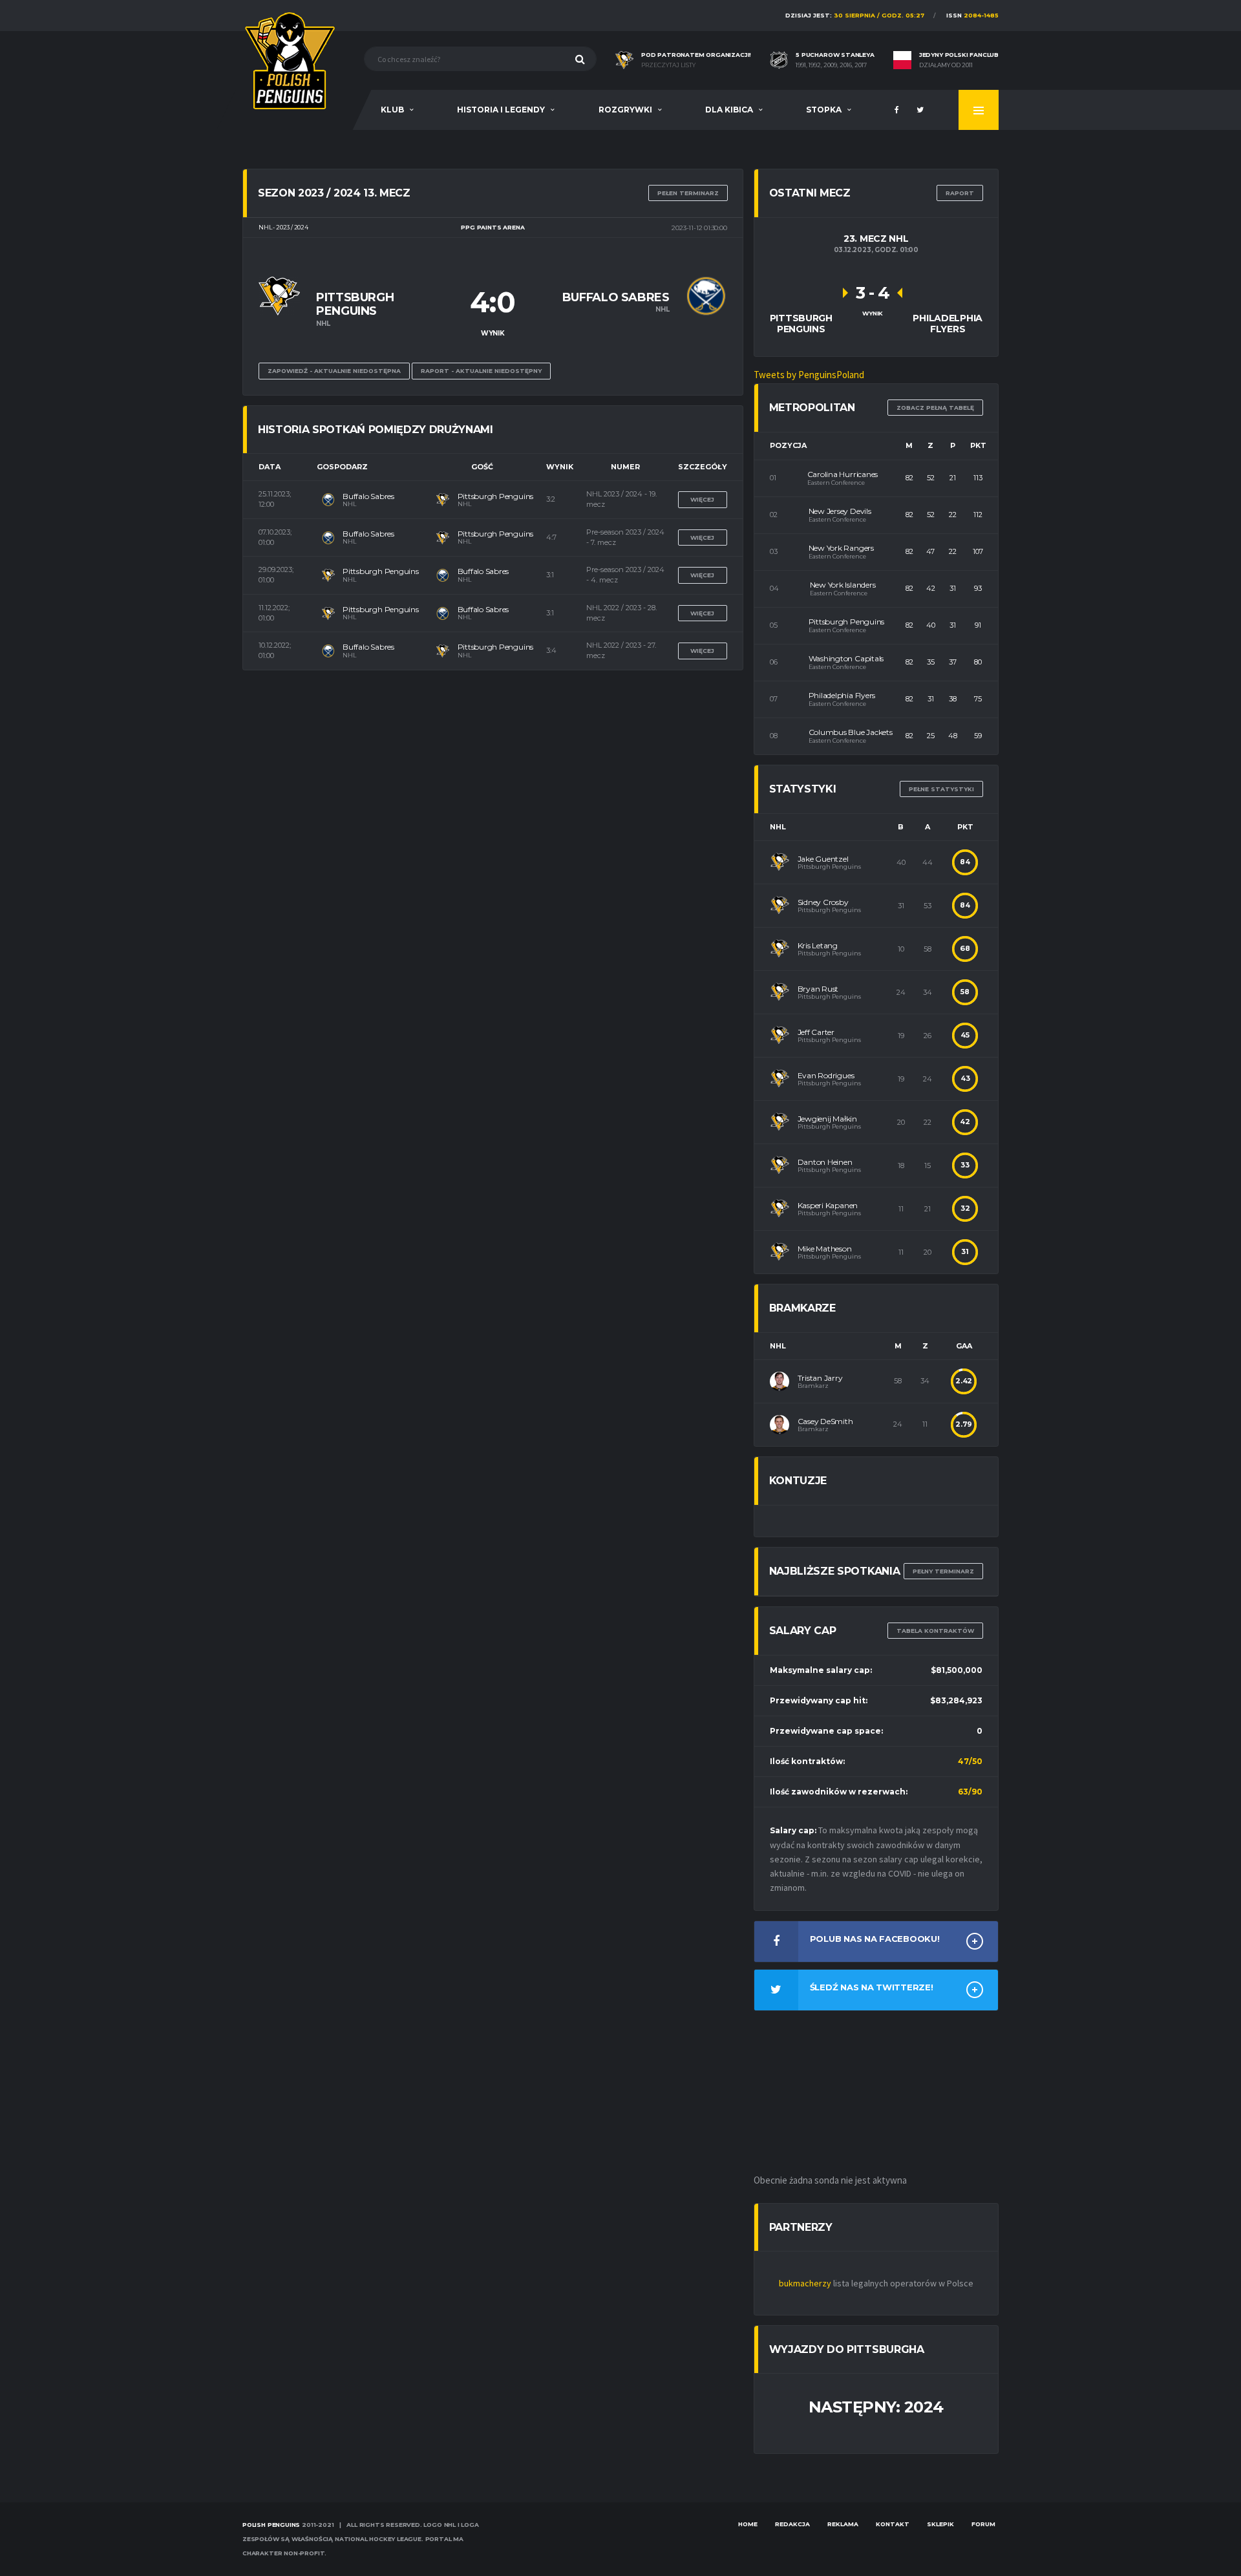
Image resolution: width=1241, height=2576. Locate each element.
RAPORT (960, 193)
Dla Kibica (729, 110)
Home (748, 2524)
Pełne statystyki (941, 789)
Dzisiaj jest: (855, 15)
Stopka (824, 110)
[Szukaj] (580, 59)
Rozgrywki (625, 110)
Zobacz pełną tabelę (935, 408)
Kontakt (893, 2524)
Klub (392, 110)
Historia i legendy (501, 110)
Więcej (702, 499)
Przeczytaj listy (668, 65)
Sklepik (940, 2524)
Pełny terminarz (943, 1571)
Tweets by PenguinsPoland (809, 375)
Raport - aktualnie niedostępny (481, 371)
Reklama (843, 2524)
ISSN (972, 15)
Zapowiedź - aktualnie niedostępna (334, 371)
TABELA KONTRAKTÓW (935, 1631)
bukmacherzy (805, 2283)
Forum (983, 2524)
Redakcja (792, 2524)
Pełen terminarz (688, 193)
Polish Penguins (271, 2525)
